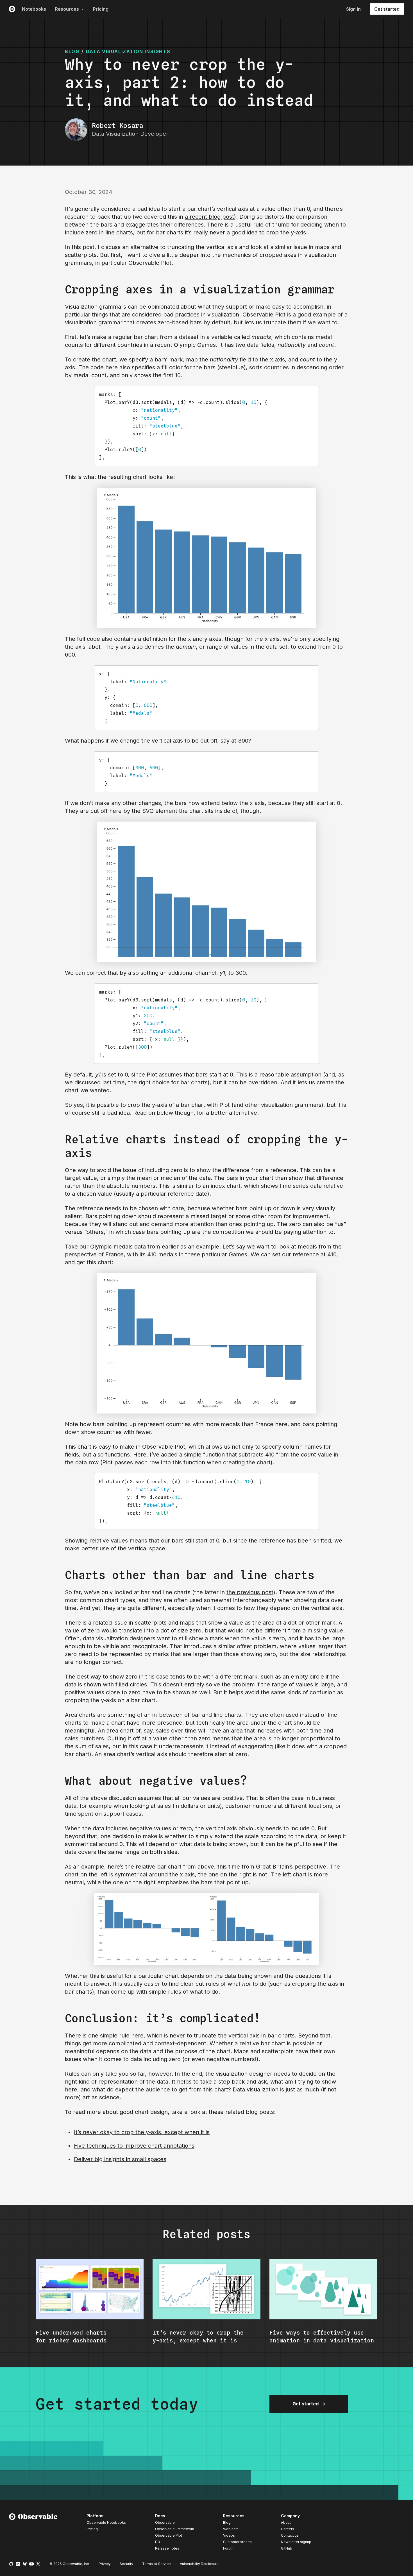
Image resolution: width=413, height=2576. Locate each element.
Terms (156, 2564)
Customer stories (237, 2542)
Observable (165, 2522)
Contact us (290, 2536)
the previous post (250, 1592)
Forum (228, 2548)
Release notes (167, 2548)
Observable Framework (175, 2529)
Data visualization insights (128, 51)
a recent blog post (209, 217)
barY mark (169, 359)
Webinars (231, 2529)
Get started (387, 9)
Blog (227, 2522)
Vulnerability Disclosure (199, 2564)
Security (126, 2564)
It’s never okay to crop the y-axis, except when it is (142, 2132)
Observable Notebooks (106, 2522)
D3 (157, 2542)
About (286, 2522)
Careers (288, 2529)
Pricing (101, 9)
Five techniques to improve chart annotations (134, 2146)
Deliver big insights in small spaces (120, 2159)
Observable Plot (264, 315)
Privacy (105, 2564)
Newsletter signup (296, 2542)
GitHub (287, 2548)
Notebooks (34, 9)
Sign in (353, 9)
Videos (229, 2535)
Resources (67, 9)
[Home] (33, 2533)
